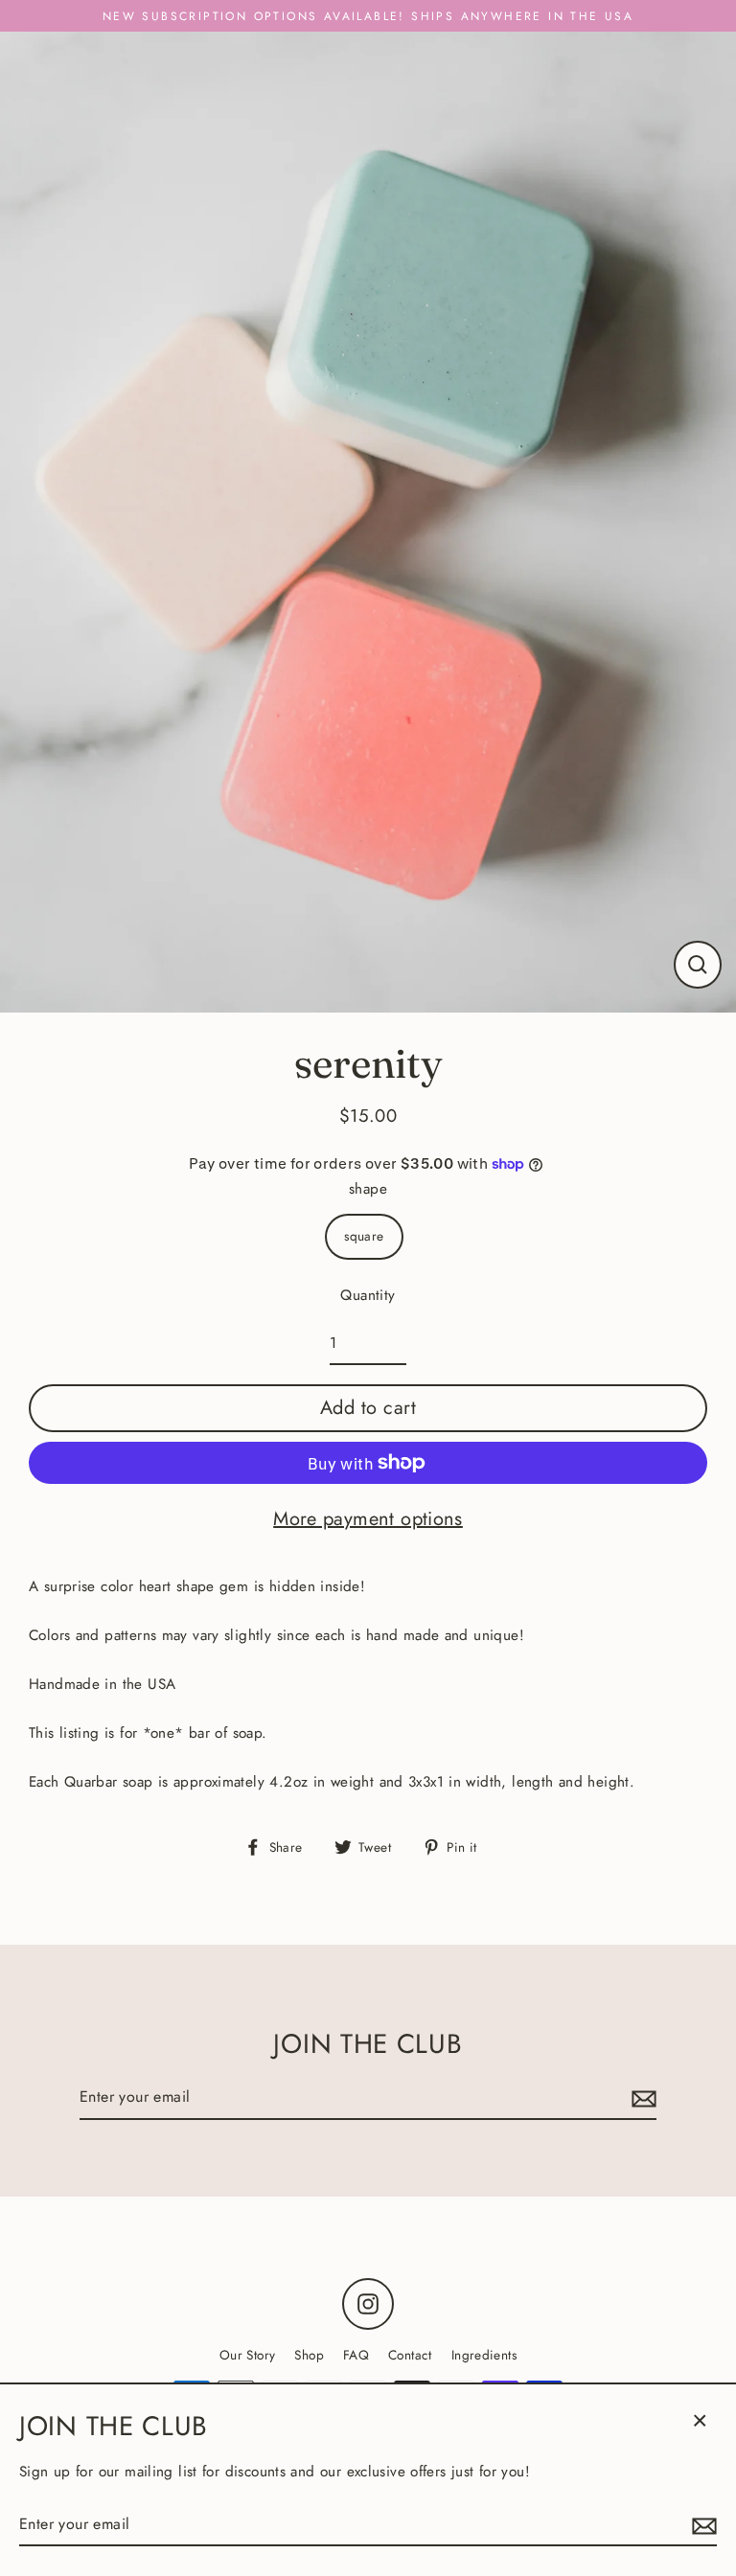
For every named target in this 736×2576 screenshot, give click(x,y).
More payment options (368, 1519)
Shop (309, 2355)
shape (368, 1189)
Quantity (368, 1295)
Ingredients (484, 2355)
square (364, 1236)
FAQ (356, 2355)
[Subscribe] (641, 2097)
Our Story (247, 2355)
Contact (410, 2355)
